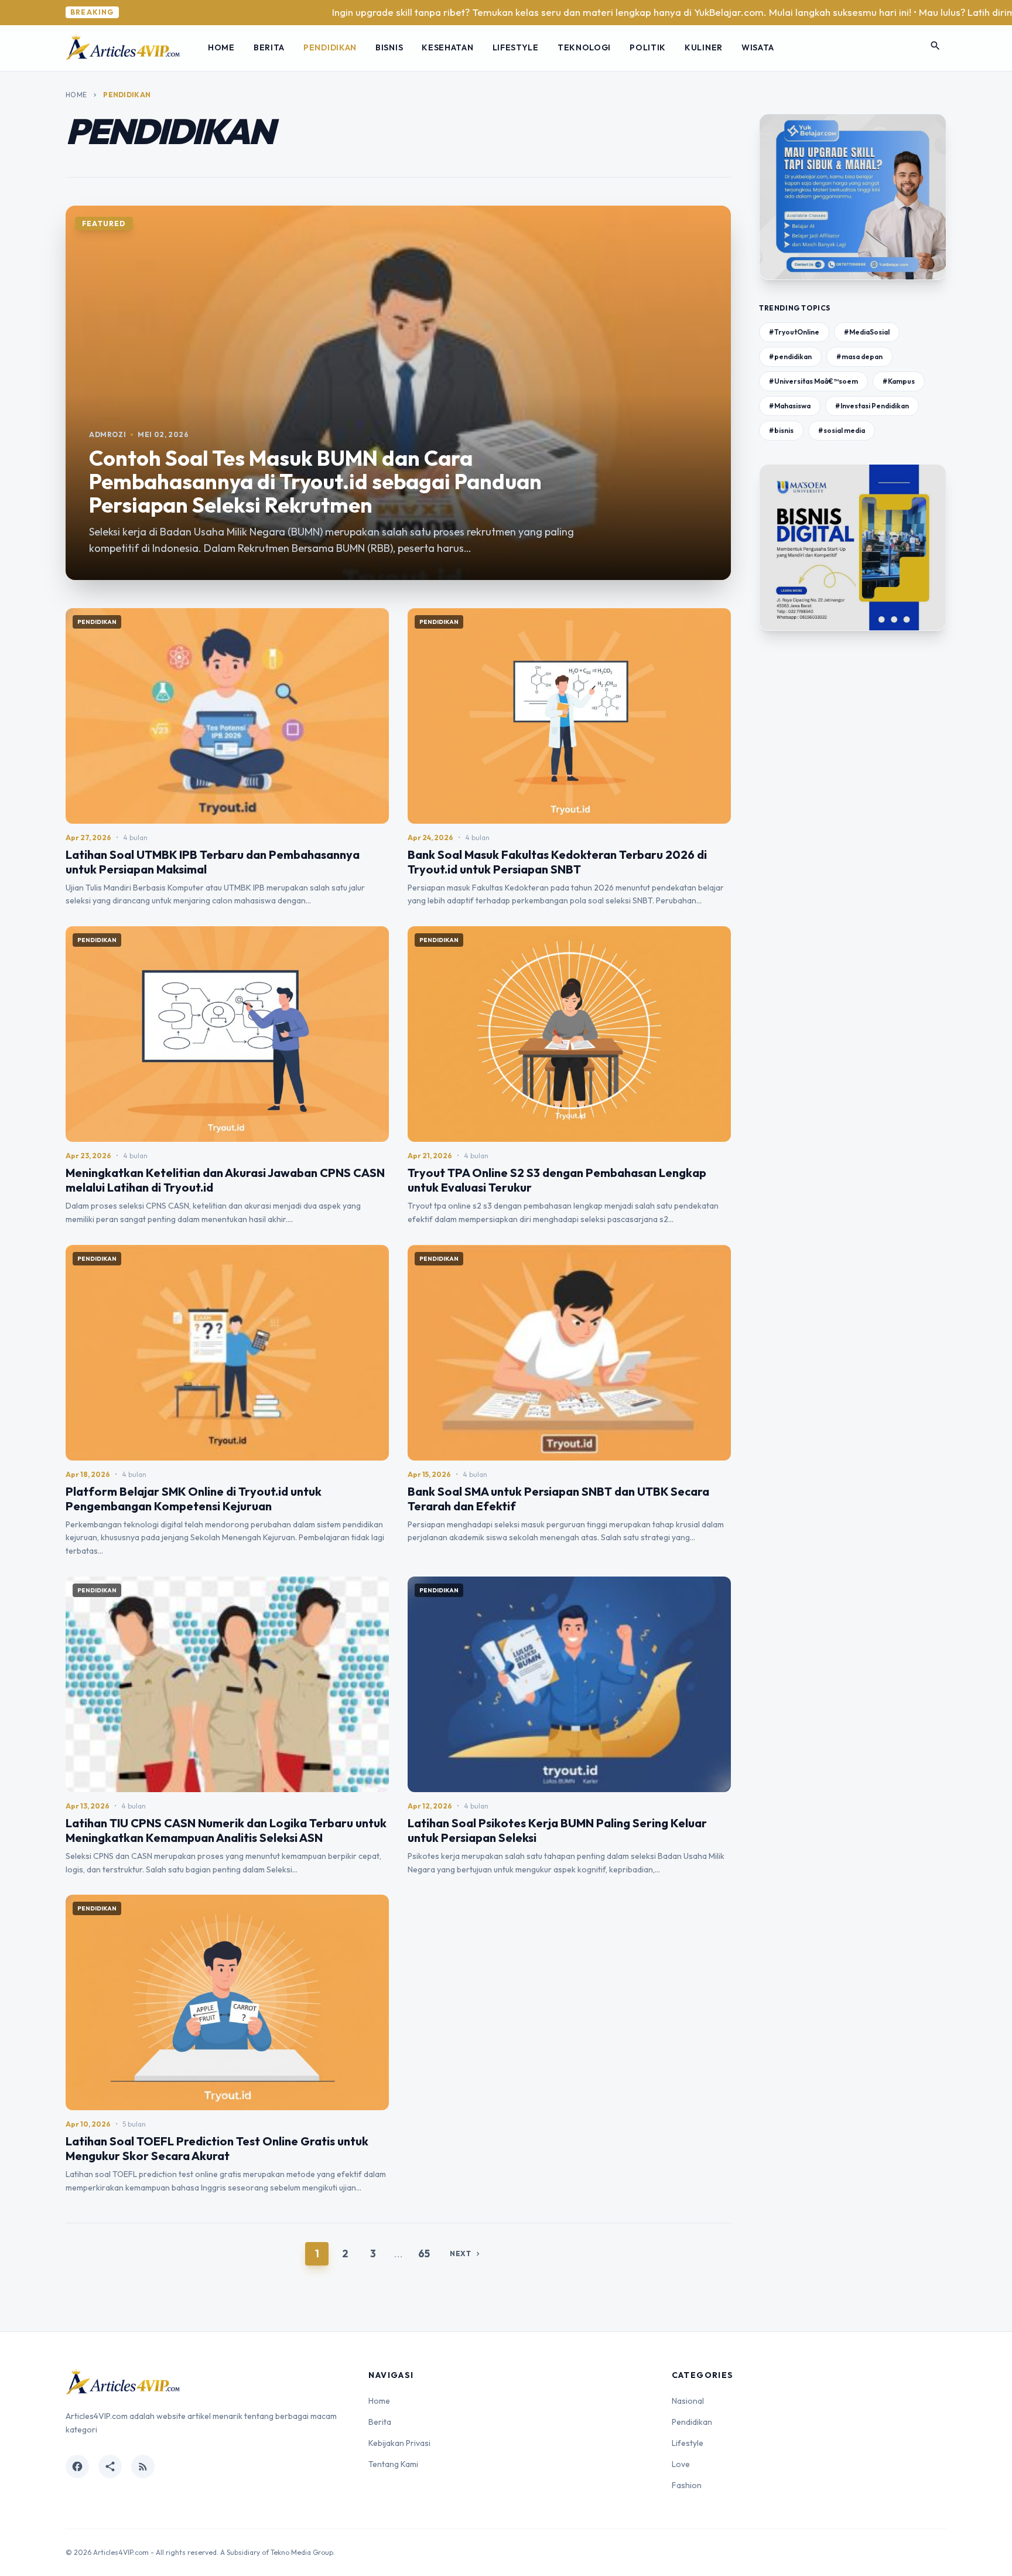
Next (466, 2253)
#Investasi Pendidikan (872, 406)
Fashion (687, 2485)
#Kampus (899, 381)
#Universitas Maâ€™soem (813, 381)
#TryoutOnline (794, 332)
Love (681, 2464)
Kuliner (704, 47)
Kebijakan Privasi (399, 2443)
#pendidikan (790, 356)
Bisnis (389, 47)
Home (221, 47)
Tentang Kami (393, 2464)
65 (424, 2253)
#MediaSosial (867, 332)
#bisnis (781, 430)
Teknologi (584, 47)
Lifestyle (516, 47)
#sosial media (842, 430)
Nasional (688, 2401)
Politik (648, 47)
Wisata (758, 47)
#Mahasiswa (790, 406)
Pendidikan (330, 47)
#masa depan (859, 356)
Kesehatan (447, 47)
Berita (269, 47)
